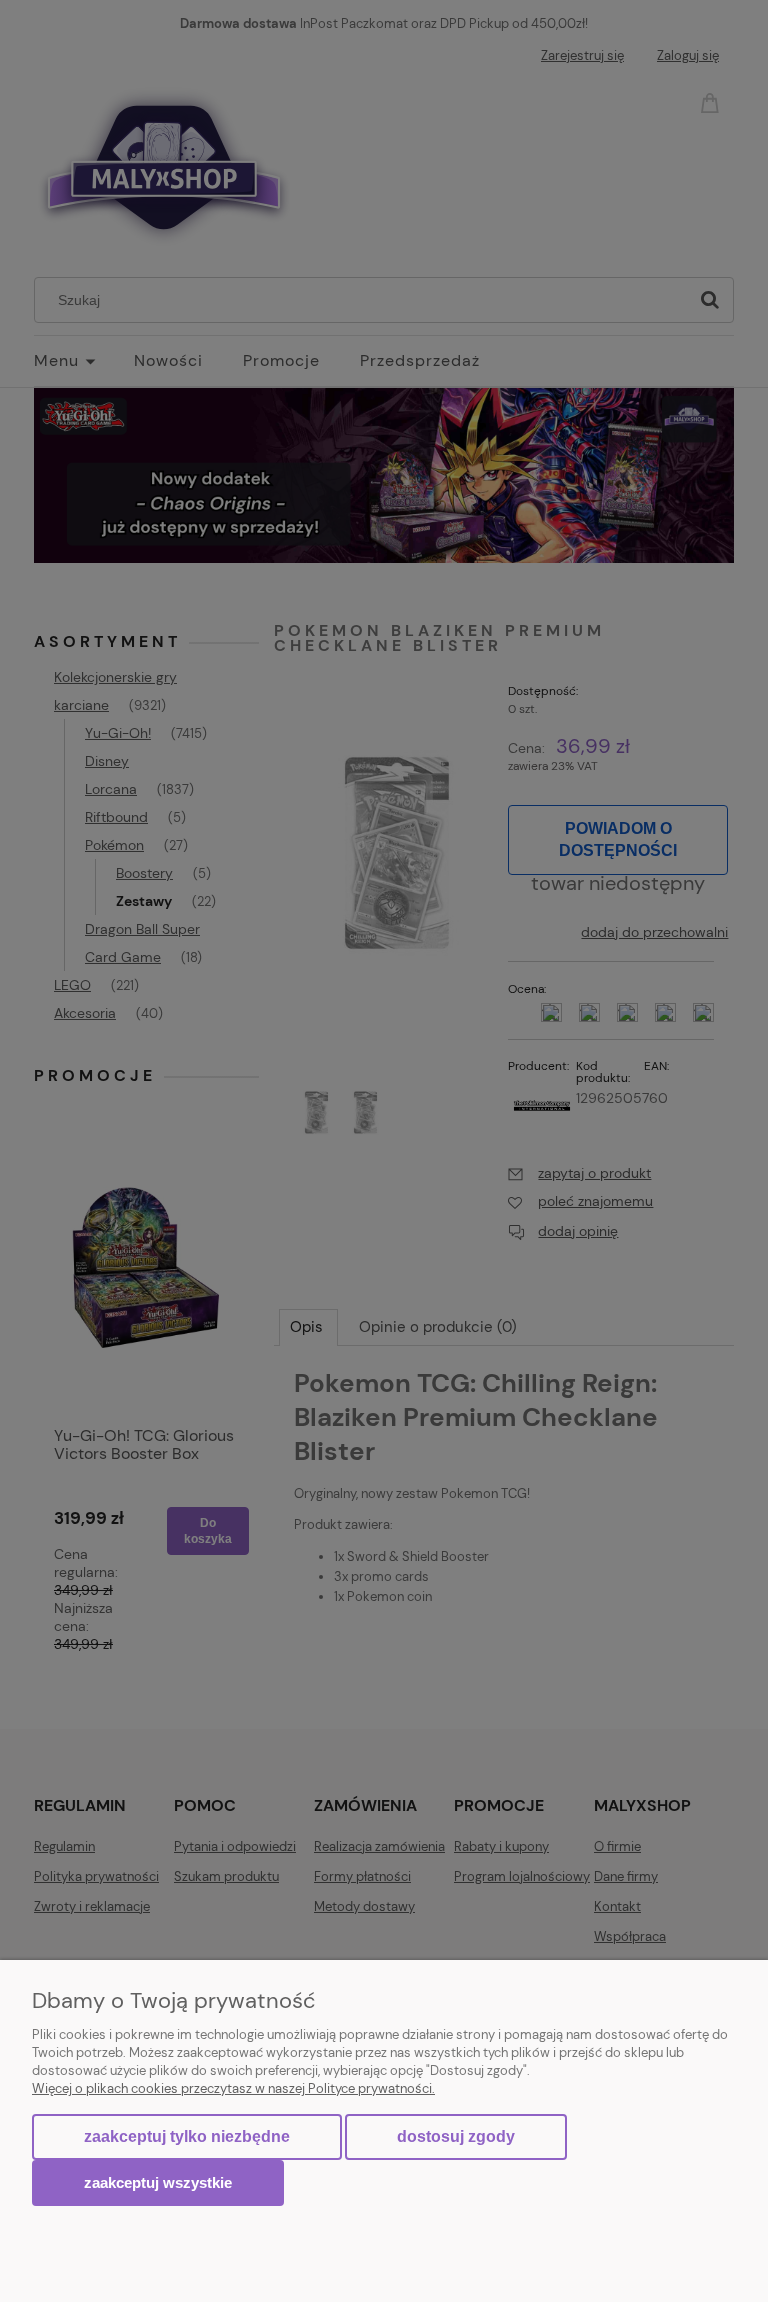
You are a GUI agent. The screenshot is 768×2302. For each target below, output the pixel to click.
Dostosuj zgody (456, 2136)
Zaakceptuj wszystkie (158, 2182)
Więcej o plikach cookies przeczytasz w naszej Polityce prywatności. (233, 2088)
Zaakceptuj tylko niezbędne (187, 2136)
